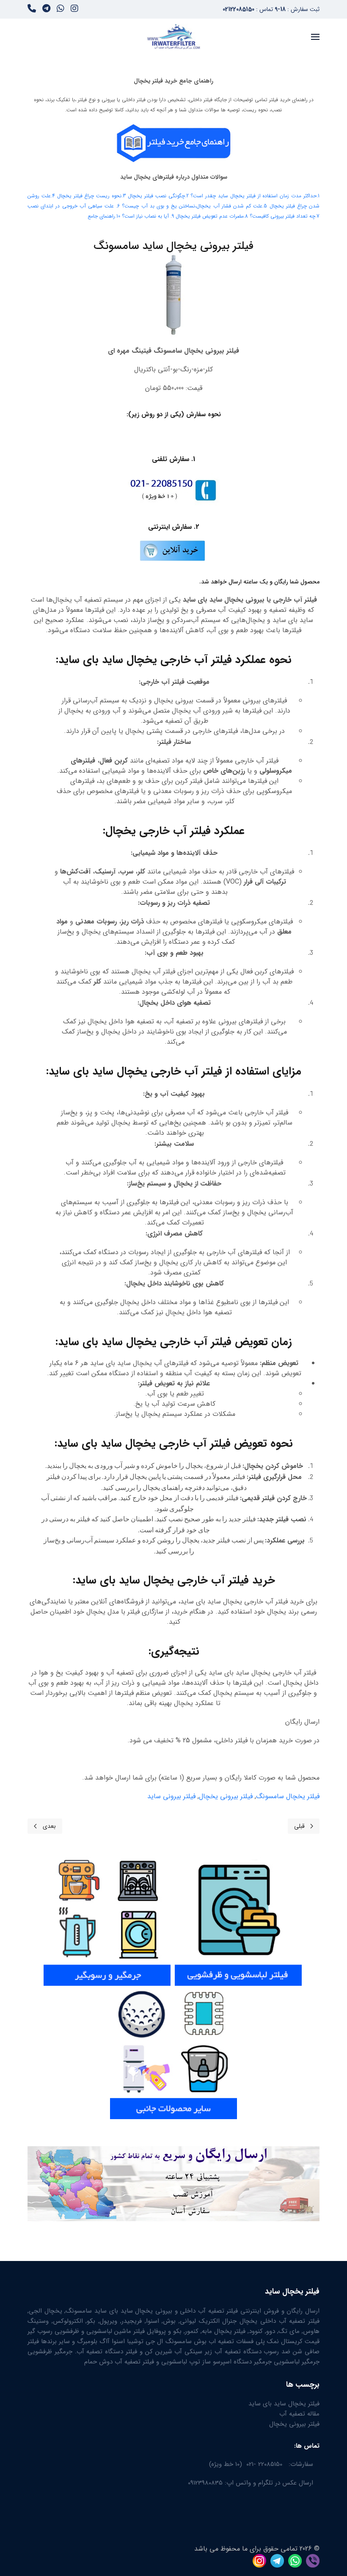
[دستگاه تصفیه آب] (173, 2052)
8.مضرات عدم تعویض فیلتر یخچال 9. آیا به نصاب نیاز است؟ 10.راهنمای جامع (168, 216)
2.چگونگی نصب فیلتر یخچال (158, 196)
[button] (315, 37)
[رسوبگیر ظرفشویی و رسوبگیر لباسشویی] (238, 1919)
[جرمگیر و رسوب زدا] (107, 1919)
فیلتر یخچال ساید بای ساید (284, 2404)
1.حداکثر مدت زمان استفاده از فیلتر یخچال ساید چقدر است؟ (255, 196)
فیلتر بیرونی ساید (171, 1796)
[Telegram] (46, 10)
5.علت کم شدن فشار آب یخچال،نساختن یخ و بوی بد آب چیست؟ (194, 206)
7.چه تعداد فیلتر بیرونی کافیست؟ (285, 216)
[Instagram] (74, 10)
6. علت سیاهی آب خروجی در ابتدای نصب (74, 206)
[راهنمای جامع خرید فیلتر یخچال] (173, 143)
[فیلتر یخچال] (303, 1919)
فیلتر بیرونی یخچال (226, 1796)
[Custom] (32, 10)
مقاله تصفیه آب (299, 2414)
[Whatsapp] (61, 10)
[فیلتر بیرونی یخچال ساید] (172, 550)
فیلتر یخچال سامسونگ (288, 1796)
